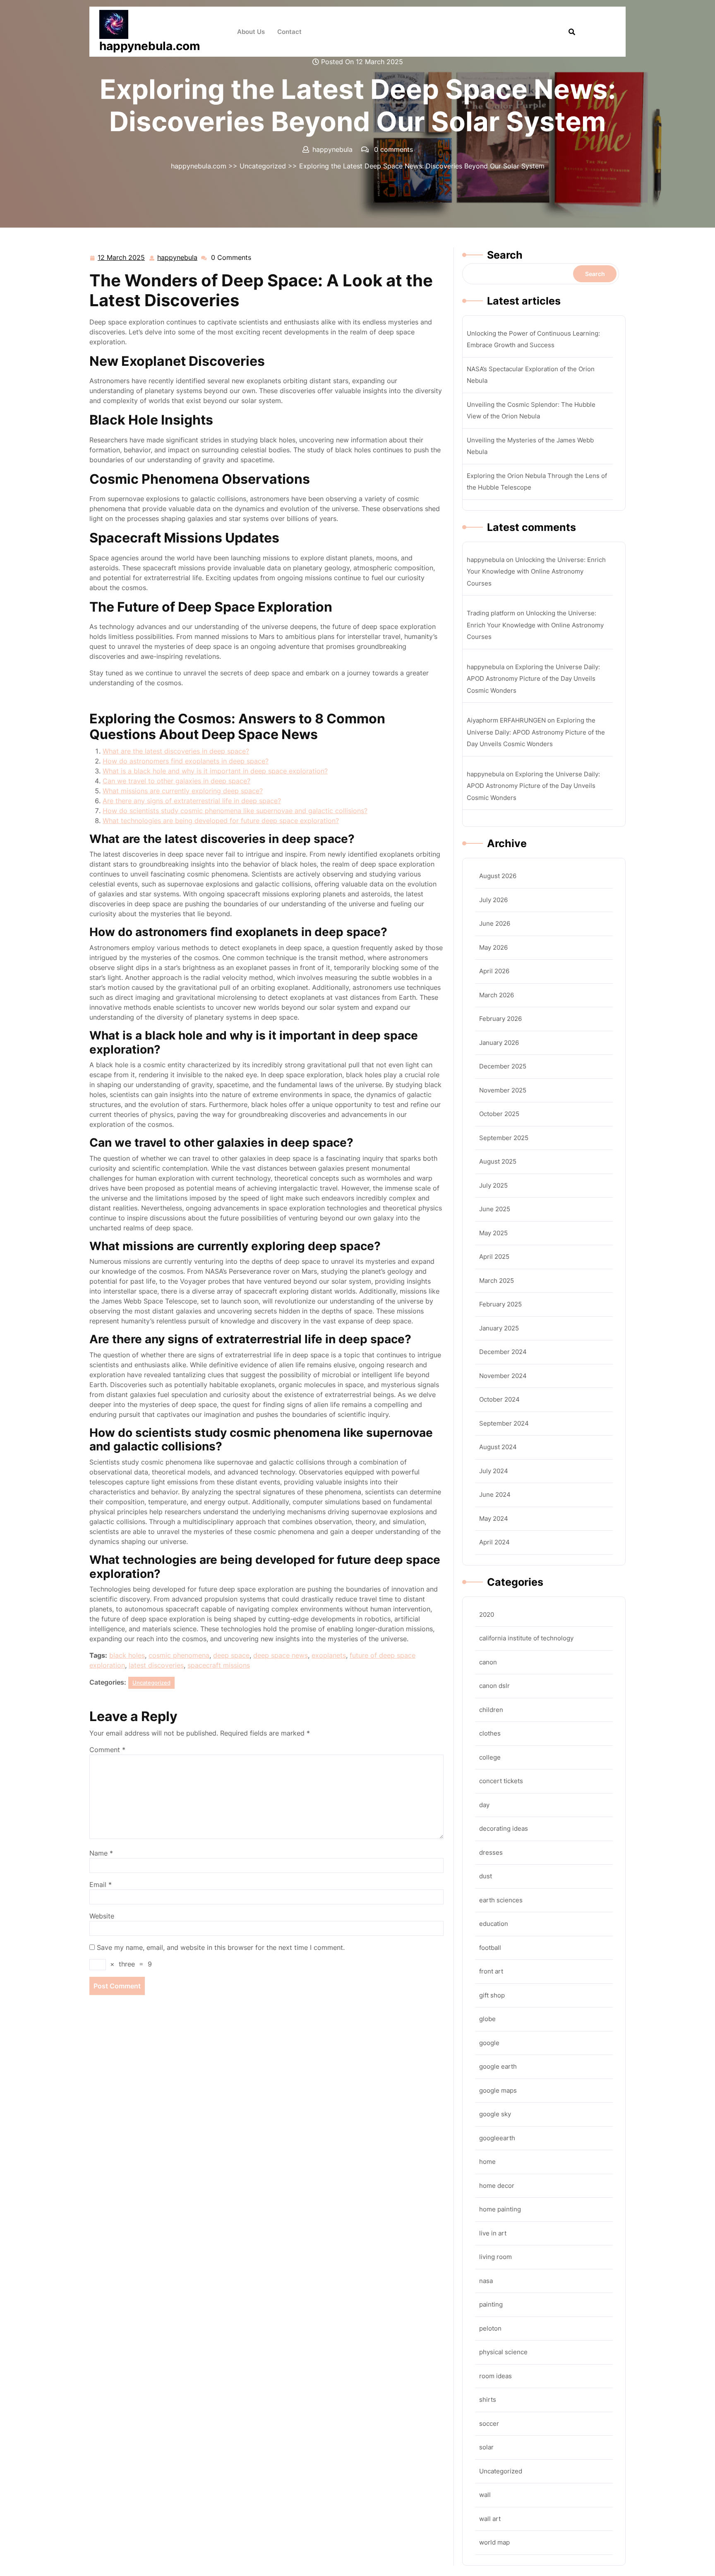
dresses (491, 1852)
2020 (487, 1615)
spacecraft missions (219, 1665)
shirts (488, 2400)
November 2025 (503, 1090)
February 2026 (500, 1019)
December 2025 (503, 1066)
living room (495, 2257)
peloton (490, 2328)
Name (101, 1853)
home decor (497, 2186)
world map (494, 2542)
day (484, 1805)
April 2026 (494, 971)
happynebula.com (150, 46)
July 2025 (493, 1185)
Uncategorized (263, 166)
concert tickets (501, 1781)
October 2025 (499, 1114)
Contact (289, 32)
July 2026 (493, 900)
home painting (500, 2209)
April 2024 (494, 1542)
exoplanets (329, 1655)
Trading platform (491, 613)
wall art (490, 2519)
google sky (495, 2114)
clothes (490, 1733)
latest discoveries (156, 1665)
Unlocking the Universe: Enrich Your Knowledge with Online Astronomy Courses (536, 571)
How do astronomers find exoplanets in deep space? (186, 761)
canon (488, 1662)
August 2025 (498, 1161)
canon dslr (494, 1686)
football (490, 1948)
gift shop (492, 1995)
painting (491, 2304)
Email (101, 1885)
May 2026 (493, 947)
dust (486, 1876)
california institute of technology (526, 1638)
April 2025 (494, 1257)
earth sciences (501, 1900)
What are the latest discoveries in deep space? (176, 751)
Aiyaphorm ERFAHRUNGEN (506, 720)
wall (485, 2495)
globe (487, 2019)
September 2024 (504, 1423)
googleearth (497, 2138)
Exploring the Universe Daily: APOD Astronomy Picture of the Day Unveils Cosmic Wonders (533, 679)
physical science (503, 2352)
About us (251, 32)
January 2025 (499, 1328)
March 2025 (497, 1281)
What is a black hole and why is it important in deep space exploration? (215, 771)
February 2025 (500, 1304)
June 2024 (495, 1494)
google (489, 2043)
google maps (498, 2090)
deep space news (281, 1655)
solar (486, 2447)
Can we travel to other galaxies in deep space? (176, 781)
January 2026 (499, 1043)
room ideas (495, 2376)
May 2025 (493, 1233)
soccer (489, 2424)
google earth (498, 2066)
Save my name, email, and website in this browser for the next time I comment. (221, 1947)
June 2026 (495, 923)
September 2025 (504, 1138)
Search (505, 255)
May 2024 (494, 1518)
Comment (107, 1750)
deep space (231, 1655)
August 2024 (498, 1447)
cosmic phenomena (179, 1655)
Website (102, 1916)
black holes (127, 1655)
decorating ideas (504, 1828)
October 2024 (499, 1399)
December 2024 (503, 1352)
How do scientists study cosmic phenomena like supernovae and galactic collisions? (235, 811)
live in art (493, 2233)
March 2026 (497, 995)
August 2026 (498, 876)
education (494, 1924)
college (490, 1757)
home (487, 2162)
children (491, 1710)
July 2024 (494, 1471)
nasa (486, 2281)
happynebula (178, 258)
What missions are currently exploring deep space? (183, 791)
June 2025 (495, 1209)
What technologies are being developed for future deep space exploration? (221, 821)
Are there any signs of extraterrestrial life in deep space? (192, 801)
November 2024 (503, 1376)
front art (491, 1971)
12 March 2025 (122, 258)
